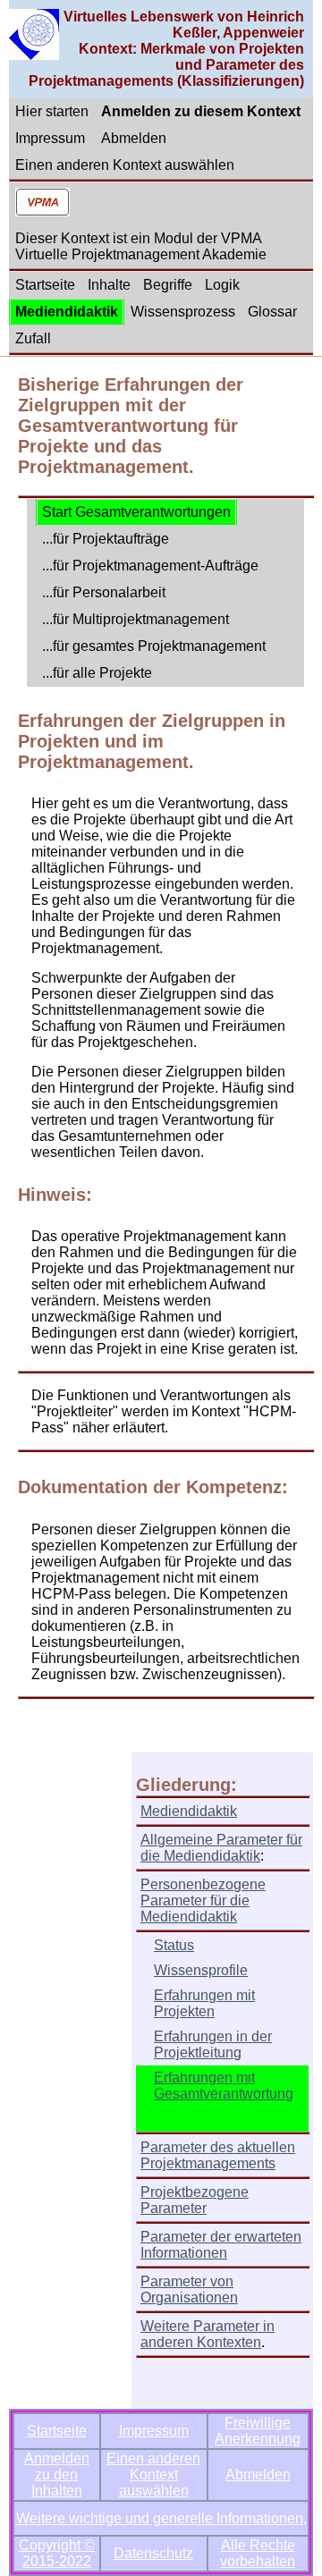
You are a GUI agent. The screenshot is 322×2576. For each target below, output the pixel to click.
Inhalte (109, 285)
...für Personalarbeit (104, 592)
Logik (222, 285)
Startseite (45, 285)
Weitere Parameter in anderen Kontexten (208, 2334)
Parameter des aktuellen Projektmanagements (218, 2155)
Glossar (272, 312)
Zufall (33, 338)
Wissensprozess (183, 312)
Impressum (50, 138)
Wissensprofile (201, 1970)
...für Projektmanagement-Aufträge (150, 566)
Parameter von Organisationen (189, 2289)
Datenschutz (153, 2553)
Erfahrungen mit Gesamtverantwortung (224, 2086)
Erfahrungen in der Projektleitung (213, 2044)
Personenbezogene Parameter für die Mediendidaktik (203, 1900)
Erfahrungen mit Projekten (204, 2003)
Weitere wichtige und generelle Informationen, (161, 2518)
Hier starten (52, 111)
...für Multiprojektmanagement (136, 619)
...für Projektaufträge (106, 539)
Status (174, 1945)
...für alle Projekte (97, 673)
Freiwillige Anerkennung (258, 2431)
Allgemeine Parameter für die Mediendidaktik (221, 1848)
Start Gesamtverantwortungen (136, 512)
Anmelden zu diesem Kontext (201, 111)
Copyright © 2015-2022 (57, 2553)
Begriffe (168, 285)
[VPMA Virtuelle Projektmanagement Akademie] (42, 204)
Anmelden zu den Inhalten (57, 2475)
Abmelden (134, 138)
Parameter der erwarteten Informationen (221, 2245)
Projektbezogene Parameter (195, 2200)
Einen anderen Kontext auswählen (125, 165)
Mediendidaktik (67, 312)
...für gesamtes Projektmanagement (154, 646)
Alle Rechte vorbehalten (258, 2553)
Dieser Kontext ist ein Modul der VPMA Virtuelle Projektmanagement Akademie (141, 246)
